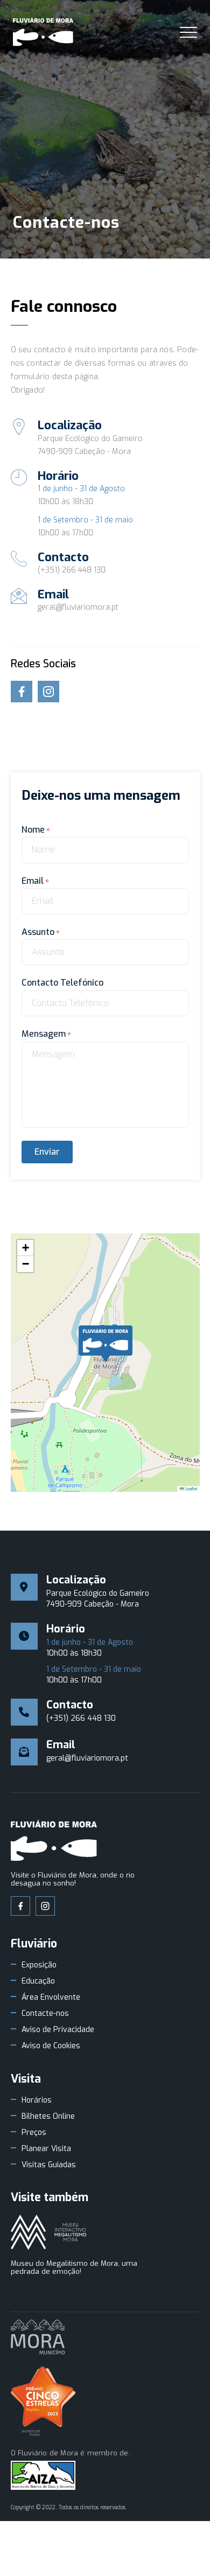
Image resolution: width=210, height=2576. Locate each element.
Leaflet (191, 1488)
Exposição (39, 1965)
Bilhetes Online (48, 2117)
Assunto (38, 932)
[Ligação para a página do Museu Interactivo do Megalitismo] (48, 2233)
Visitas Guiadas (49, 2165)
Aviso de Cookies (51, 2046)
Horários (37, 2100)
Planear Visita (46, 2149)
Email (33, 881)
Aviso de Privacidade (58, 2030)
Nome (33, 830)
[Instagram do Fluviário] (45, 1906)
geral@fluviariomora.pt (78, 607)
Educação (38, 1981)
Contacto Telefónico (62, 983)
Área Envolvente (51, 1998)
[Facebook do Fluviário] (20, 1906)
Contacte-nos (45, 2014)
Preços (34, 2133)
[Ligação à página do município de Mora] (38, 2338)
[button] (106, 1344)
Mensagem (44, 1034)
